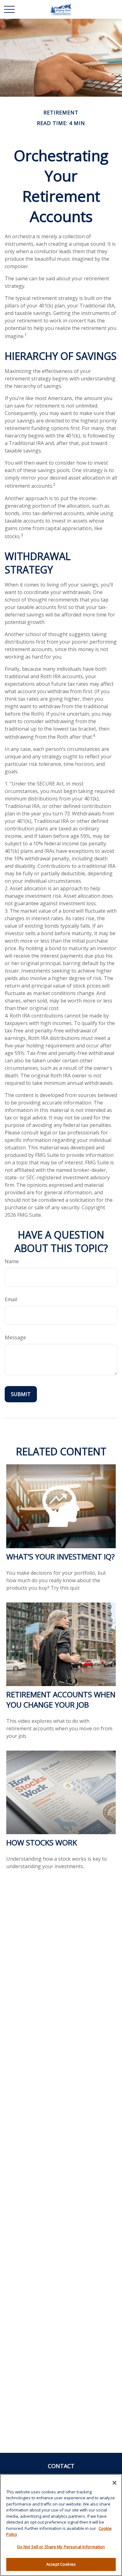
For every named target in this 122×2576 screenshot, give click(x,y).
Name (12, 1261)
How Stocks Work (42, 1842)
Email (11, 1299)
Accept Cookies (61, 2564)
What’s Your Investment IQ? (61, 1556)
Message (15, 1337)
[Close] (114, 2483)
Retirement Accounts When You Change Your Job (61, 1699)
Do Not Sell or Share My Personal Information (61, 2547)
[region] (61, 2525)
